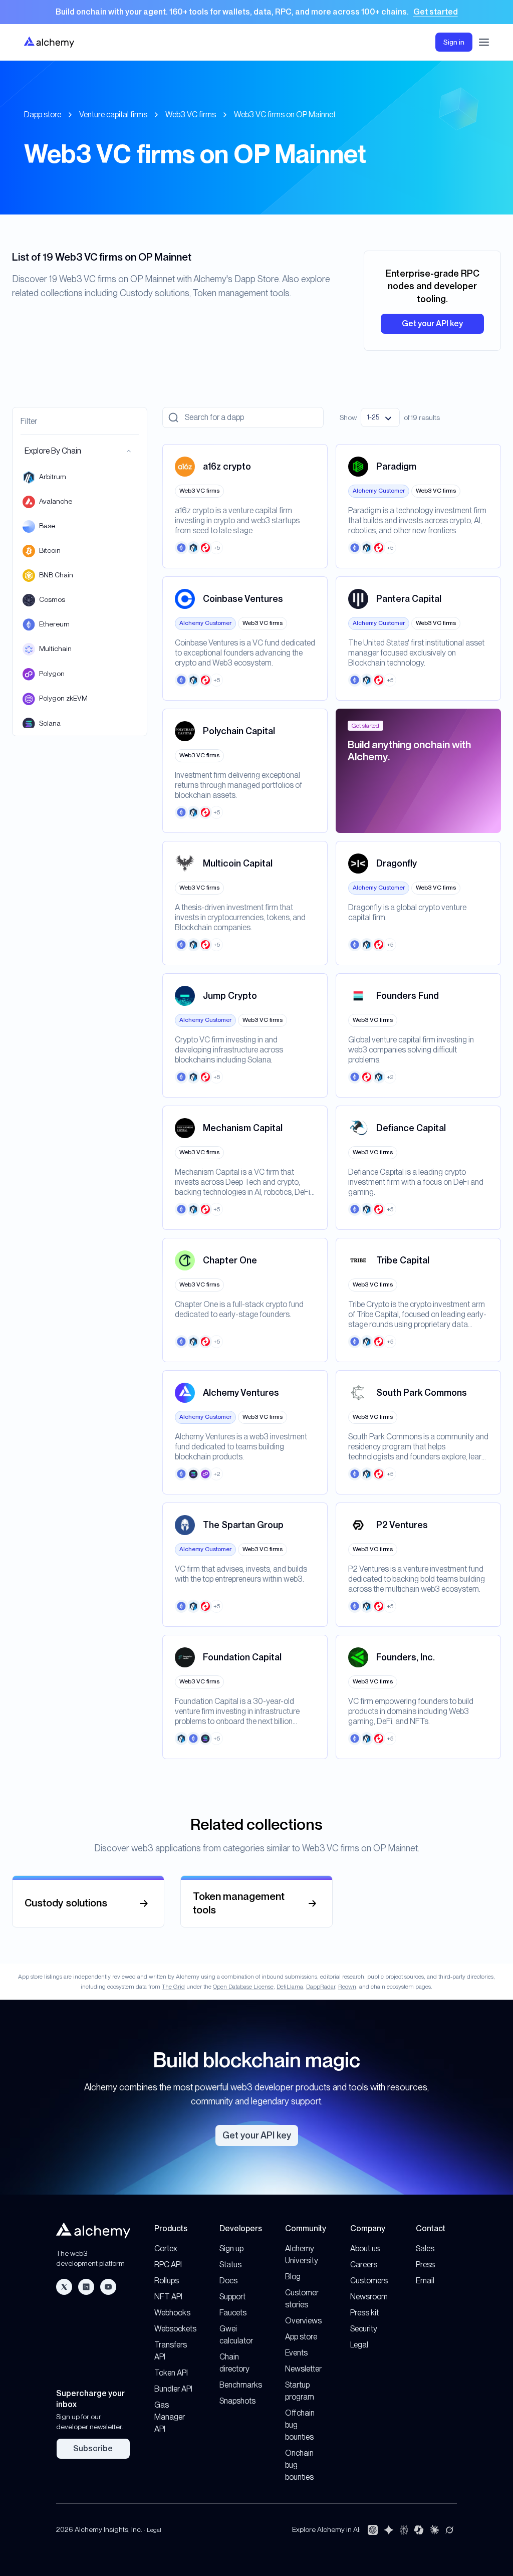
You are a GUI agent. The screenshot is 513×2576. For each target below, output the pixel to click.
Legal (359, 2345)
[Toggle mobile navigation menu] (484, 42)
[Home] (49, 42)
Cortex (166, 2248)
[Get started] (256, 12)
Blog (293, 2277)
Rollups (167, 2281)
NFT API (168, 2297)
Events (296, 2353)
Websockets (175, 2329)
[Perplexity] (404, 2530)
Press (425, 2265)
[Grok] (449, 2530)
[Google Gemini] (389, 2530)
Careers (364, 2265)
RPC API (168, 2265)
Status (230, 2265)
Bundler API (173, 2389)
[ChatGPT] (373, 2530)
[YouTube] (108, 2287)
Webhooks (172, 2313)
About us (365, 2248)
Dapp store (43, 115)
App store (301, 2337)
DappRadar (321, 1987)
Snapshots (237, 2401)
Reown (347, 1987)
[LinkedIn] (86, 2287)
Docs (228, 2281)
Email (425, 2281)
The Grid (173, 1987)
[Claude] (434, 2530)
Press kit (364, 2313)
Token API (171, 2373)
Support (232, 2297)
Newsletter (303, 2369)
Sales (425, 2248)
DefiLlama (290, 1987)
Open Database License (243, 1987)
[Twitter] (64, 2287)
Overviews (303, 2321)
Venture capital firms (113, 115)
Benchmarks (241, 2385)
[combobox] (380, 417)
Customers (369, 2281)
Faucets (233, 2313)
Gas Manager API (170, 2417)
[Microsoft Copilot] (419, 2530)
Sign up (231, 2248)
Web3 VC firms (191, 115)
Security (364, 2329)
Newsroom (369, 2297)
